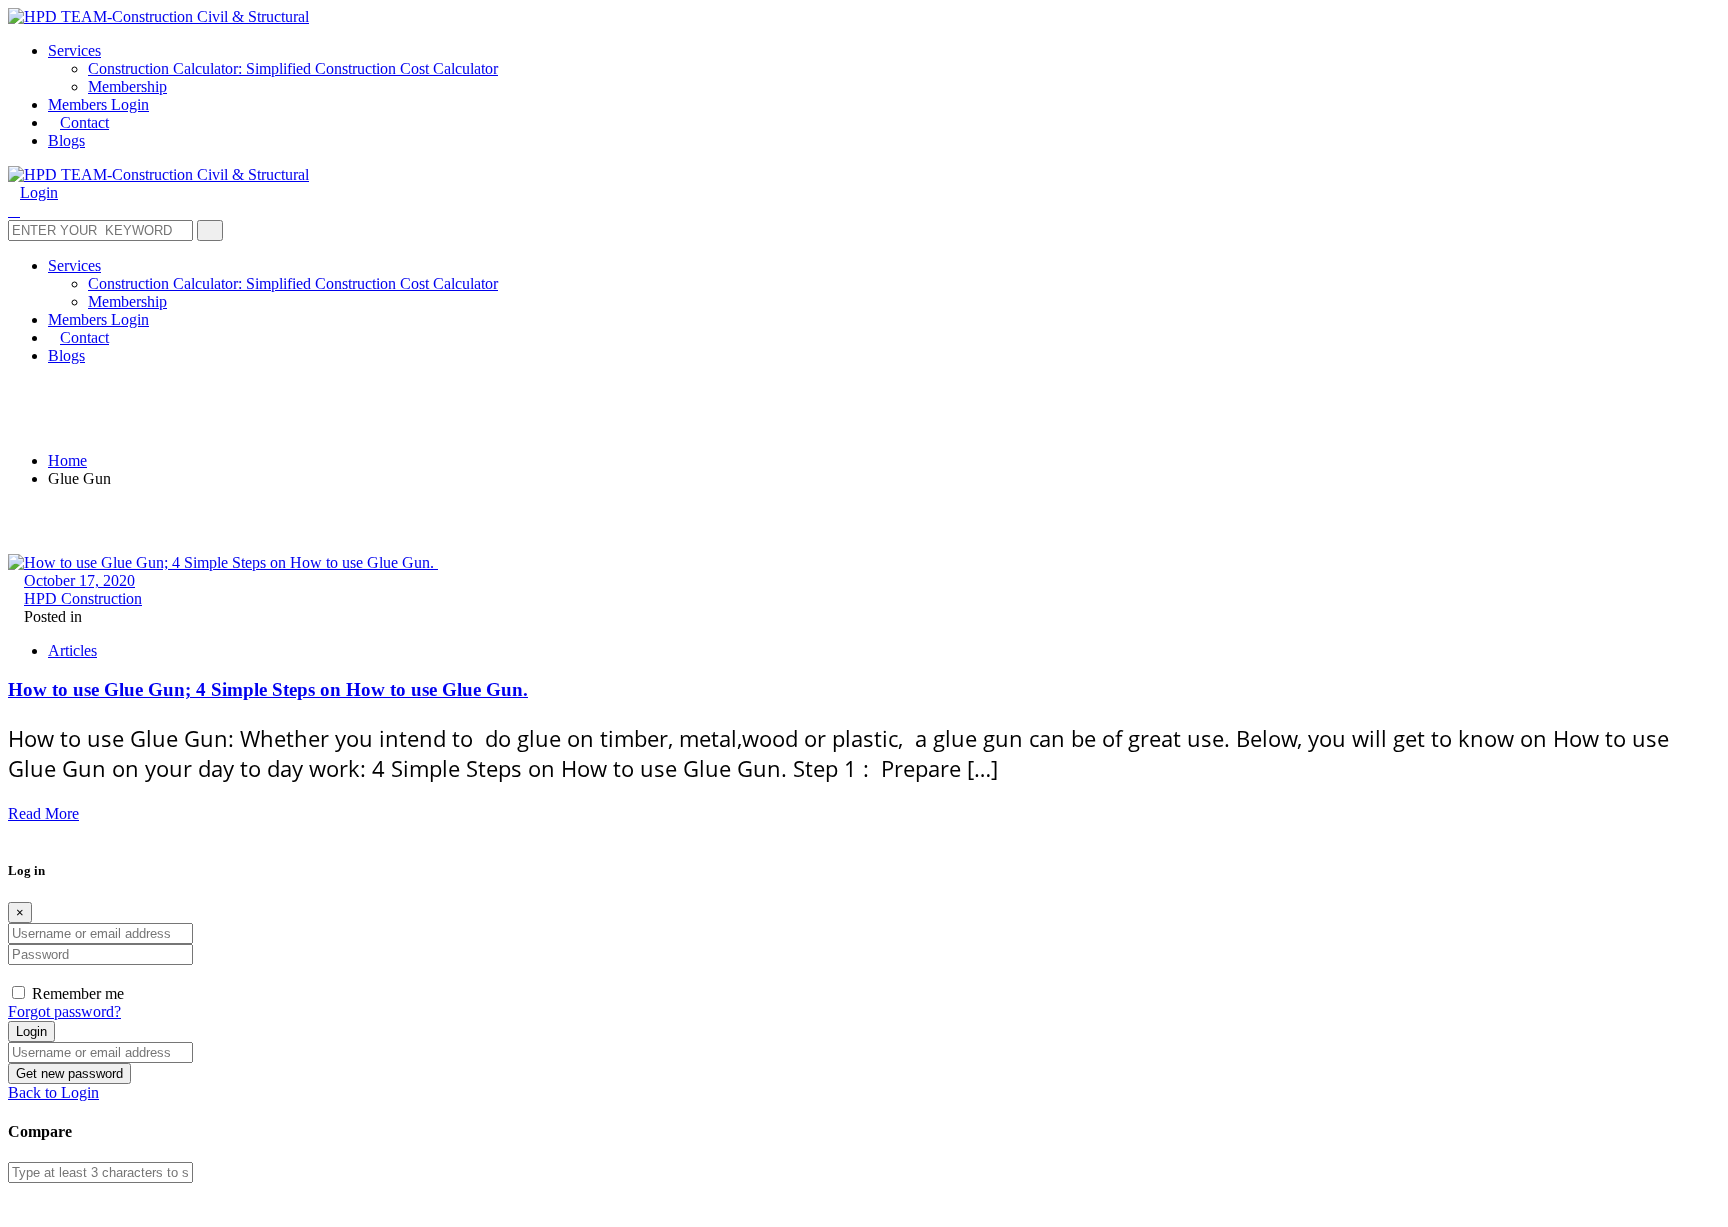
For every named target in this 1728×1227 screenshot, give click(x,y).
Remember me (78, 993)
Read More (43, 813)
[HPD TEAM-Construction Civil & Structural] (158, 16)
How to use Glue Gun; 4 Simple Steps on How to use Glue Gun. (268, 689)
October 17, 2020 (79, 580)
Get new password (69, 1073)
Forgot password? (64, 1011)
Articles (72, 650)
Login (31, 1031)
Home (67, 460)
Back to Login (53, 1092)
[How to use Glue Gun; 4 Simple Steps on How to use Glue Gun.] (223, 562)
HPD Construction (83, 598)
